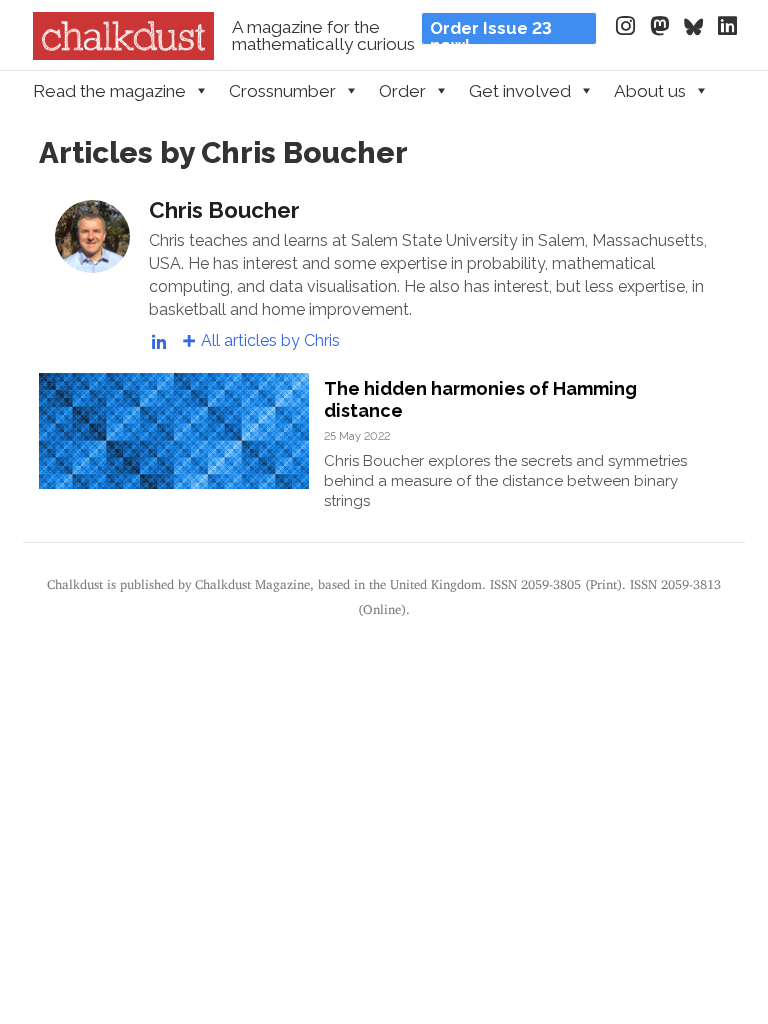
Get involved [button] (520, 91)
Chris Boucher (224, 210)
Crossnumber (282, 91)
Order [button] (402, 91)
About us (650, 91)
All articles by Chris (270, 340)
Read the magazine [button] (109, 91)
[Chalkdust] (123, 54)
